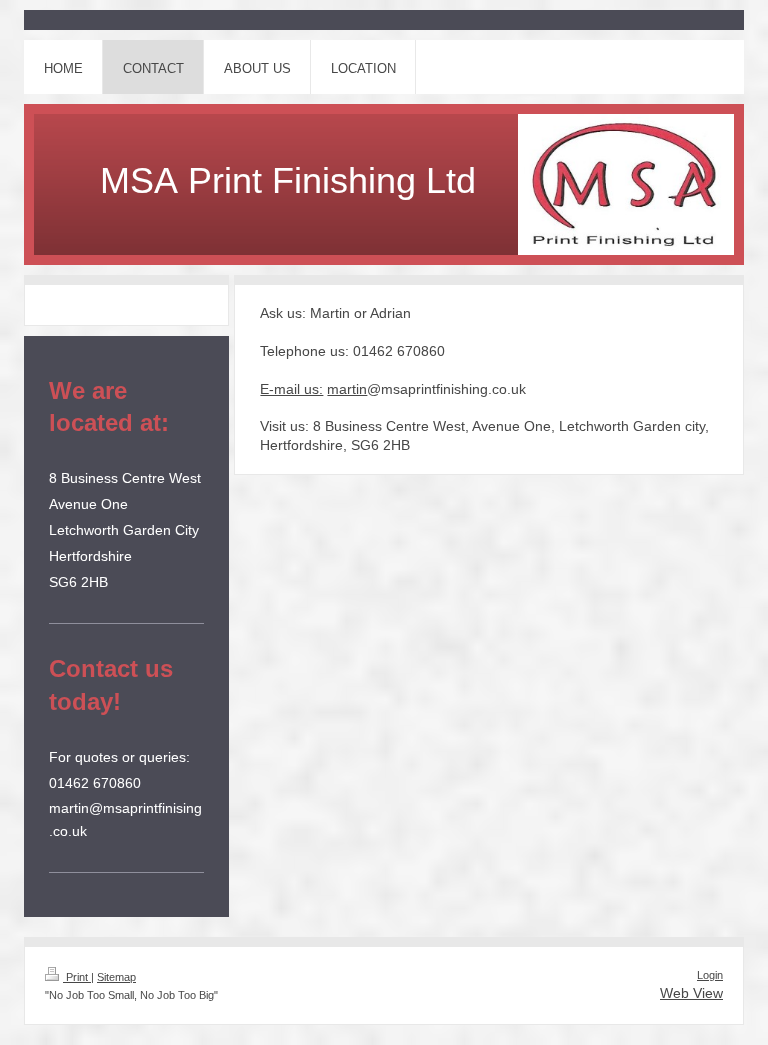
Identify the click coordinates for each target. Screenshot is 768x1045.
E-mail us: (291, 389)
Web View (691, 993)
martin (347, 389)
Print (77, 977)
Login (710, 975)
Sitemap (116, 977)
